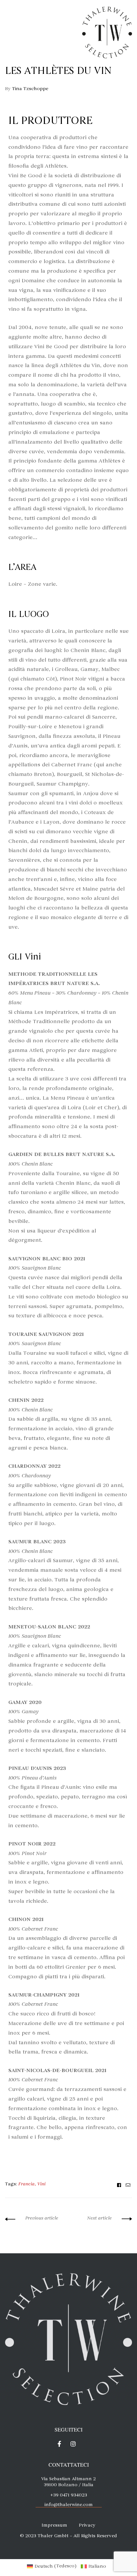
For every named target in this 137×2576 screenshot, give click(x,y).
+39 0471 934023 (69, 2495)
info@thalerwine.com (69, 2505)
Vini (41, 2184)
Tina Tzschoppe (30, 89)
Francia (26, 2184)
